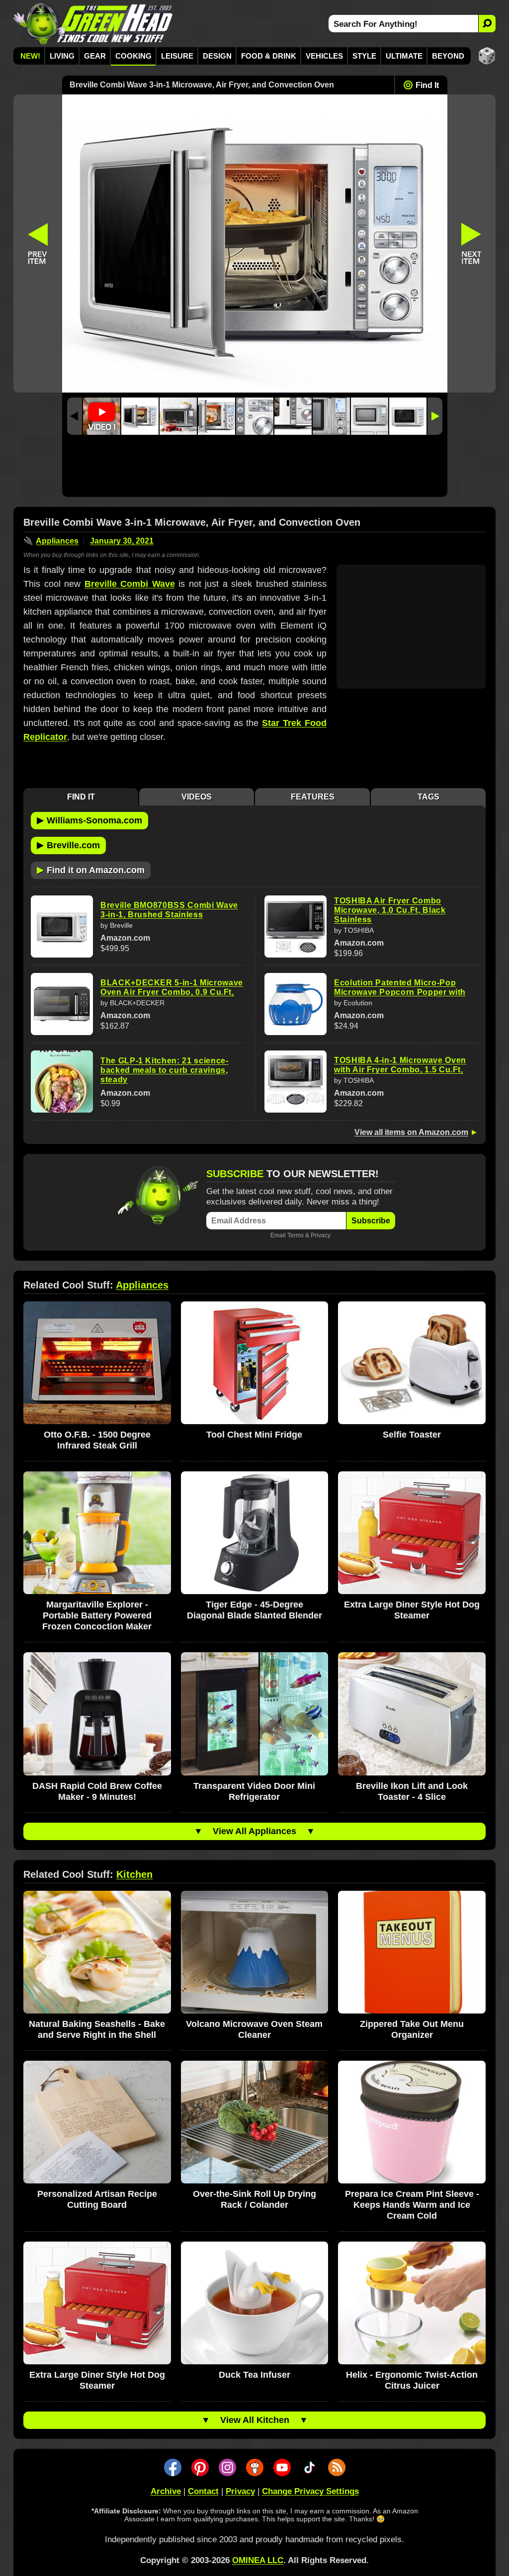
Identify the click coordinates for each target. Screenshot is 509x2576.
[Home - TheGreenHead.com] (93, 24)
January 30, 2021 (122, 541)
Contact (203, 2491)
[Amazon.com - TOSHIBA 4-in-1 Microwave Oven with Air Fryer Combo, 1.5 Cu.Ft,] (296, 1082)
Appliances (57, 541)
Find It (427, 85)
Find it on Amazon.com (91, 870)
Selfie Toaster (412, 1435)
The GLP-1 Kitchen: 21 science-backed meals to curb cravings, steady (165, 1070)
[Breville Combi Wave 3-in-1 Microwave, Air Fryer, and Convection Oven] (140, 416)
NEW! (30, 56)
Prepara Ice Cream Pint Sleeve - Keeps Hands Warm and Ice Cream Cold (412, 2205)
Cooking (133, 56)
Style (364, 56)
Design (217, 56)
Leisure (177, 56)
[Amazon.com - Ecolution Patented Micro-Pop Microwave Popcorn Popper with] (296, 1004)
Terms (296, 1235)
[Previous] (75, 416)
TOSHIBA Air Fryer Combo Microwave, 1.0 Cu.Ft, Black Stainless (390, 910)
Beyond (448, 56)
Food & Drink (269, 56)
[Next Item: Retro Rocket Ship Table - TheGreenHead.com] (472, 243)
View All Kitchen (255, 2420)
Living (62, 56)
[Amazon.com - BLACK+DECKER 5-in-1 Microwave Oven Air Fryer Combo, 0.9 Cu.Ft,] (62, 1004)
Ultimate (404, 56)
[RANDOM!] (487, 56)
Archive (166, 2491)
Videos (197, 797)
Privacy (321, 1235)
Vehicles (324, 56)
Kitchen (134, 1874)
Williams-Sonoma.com (89, 820)
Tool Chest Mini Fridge (254, 1435)
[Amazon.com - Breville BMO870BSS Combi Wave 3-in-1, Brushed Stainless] (62, 926)
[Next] (435, 416)
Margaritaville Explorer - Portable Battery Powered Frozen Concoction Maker (97, 1615)
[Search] (487, 24)
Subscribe (371, 1221)
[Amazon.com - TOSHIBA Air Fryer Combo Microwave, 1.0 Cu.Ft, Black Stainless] (296, 926)
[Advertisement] (255, 468)
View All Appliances (254, 1831)
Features (313, 797)
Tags (428, 797)
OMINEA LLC (258, 2560)
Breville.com (68, 845)
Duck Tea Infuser (254, 2375)
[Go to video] (102, 416)
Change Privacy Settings (310, 2491)
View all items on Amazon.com (411, 1132)
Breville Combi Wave (130, 584)
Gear (95, 56)
